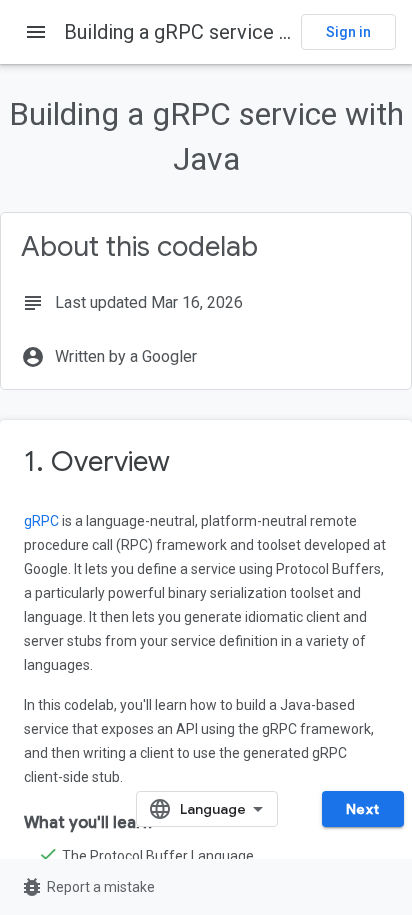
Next (363, 809)
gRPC (41, 521)
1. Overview (97, 461)
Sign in (348, 32)
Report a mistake (87, 887)
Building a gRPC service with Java (213, 32)
